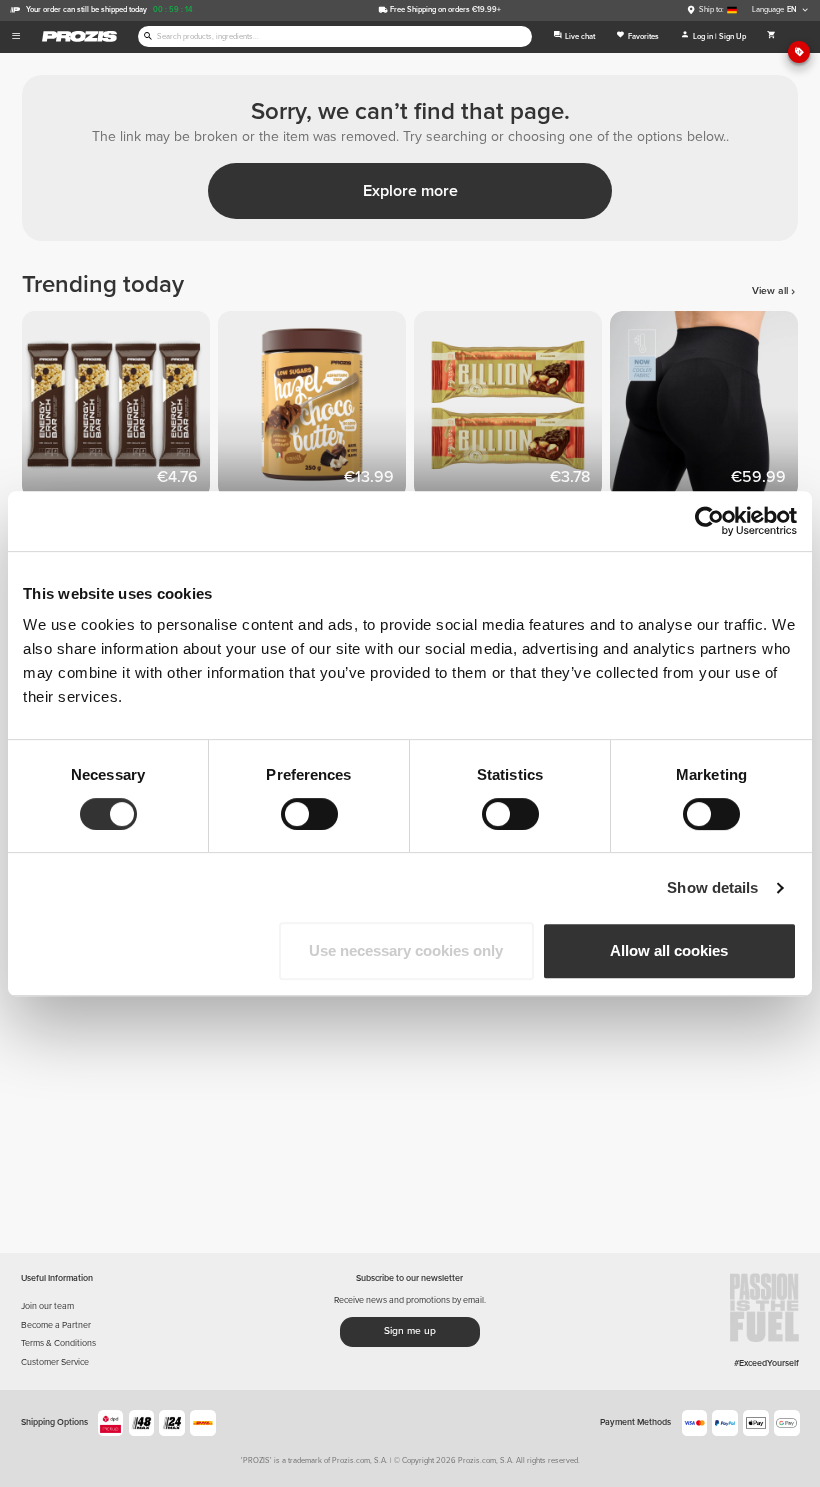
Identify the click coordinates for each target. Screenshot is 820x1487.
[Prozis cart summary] (771, 37)
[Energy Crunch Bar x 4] (120, 409)
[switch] (309, 814)
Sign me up (410, 1331)
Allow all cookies (669, 950)
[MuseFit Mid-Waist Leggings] (708, 409)
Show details (712, 887)
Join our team (47, 1306)
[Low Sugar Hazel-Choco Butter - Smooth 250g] (316, 409)
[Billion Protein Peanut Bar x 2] (512, 409)
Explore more (410, 191)
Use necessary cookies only (406, 950)
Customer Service (55, 1362)
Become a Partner (56, 1325)
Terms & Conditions (58, 1343)
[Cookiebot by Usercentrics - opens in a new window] (709, 521)
